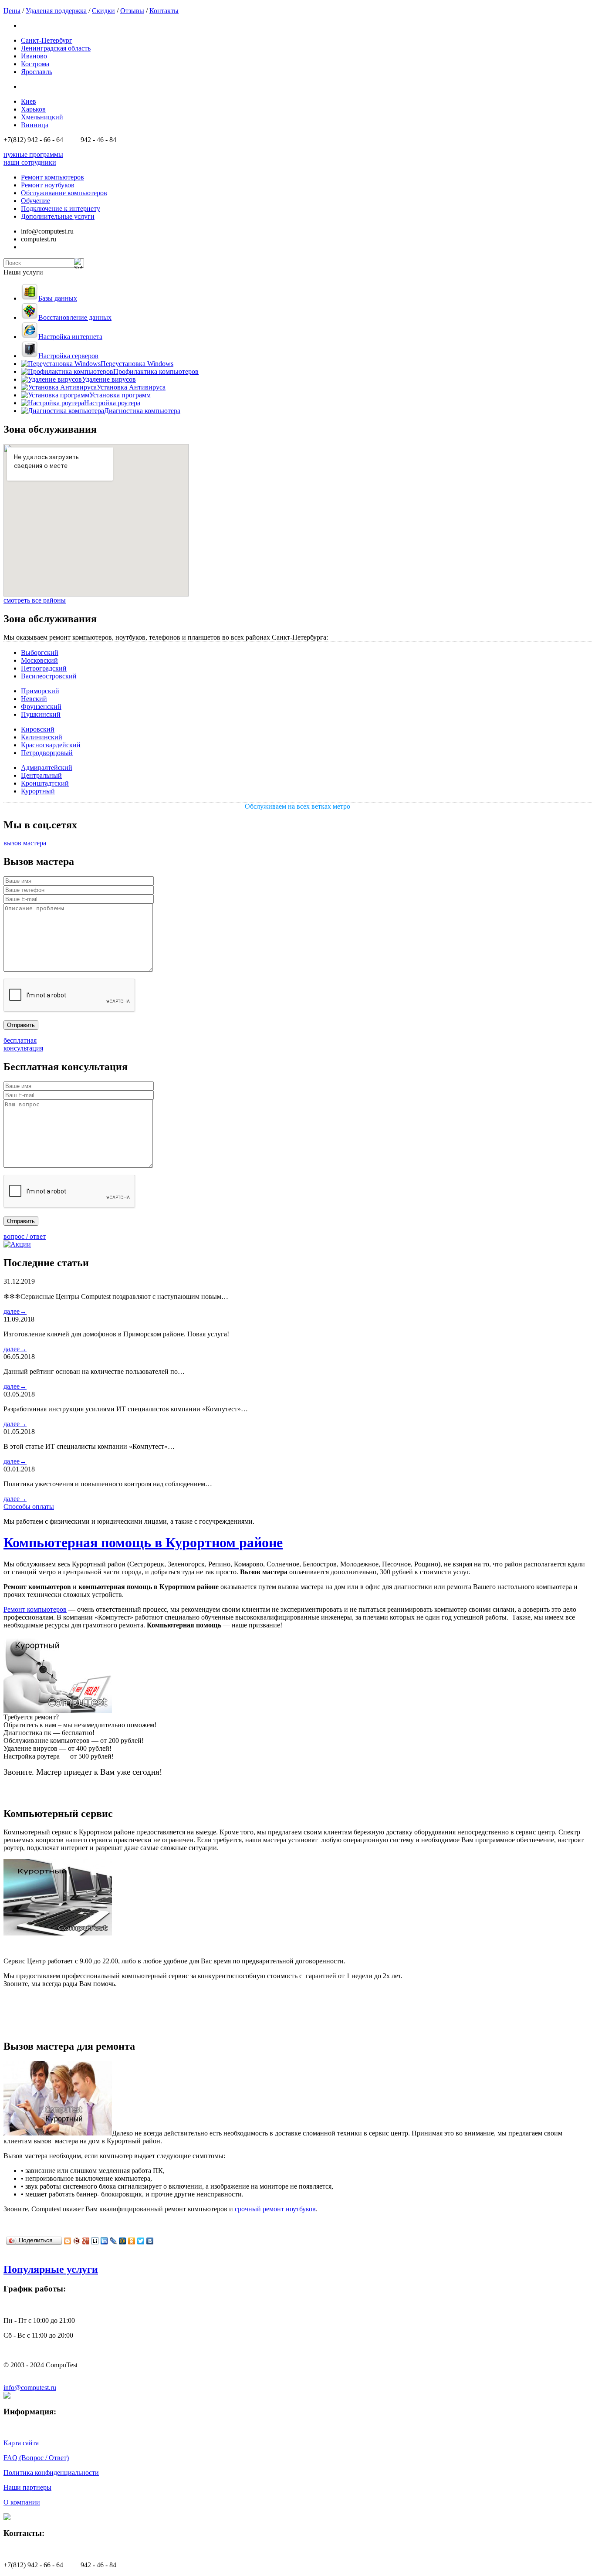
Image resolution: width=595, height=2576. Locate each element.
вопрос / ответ (25, 1236)
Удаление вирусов (109, 379)
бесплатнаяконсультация (23, 1044)
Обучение (35, 201)
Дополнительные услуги (58, 216)
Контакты (164, 11)
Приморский (40, 691)
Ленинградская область (56, 48)
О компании (22, 2502)
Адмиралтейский (47, 768)
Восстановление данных (75, 317)
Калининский (42, 737)
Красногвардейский (51, 745)
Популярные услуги (51, 2269)
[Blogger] (68, 2241)
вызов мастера (25, 843)
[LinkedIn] (104, 2241)
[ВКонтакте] (150, 2241)
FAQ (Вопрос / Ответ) (36, 2458)
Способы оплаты (29, 1507)
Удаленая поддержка (56, 11)
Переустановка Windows (137, 364)
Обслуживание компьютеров (64, 193)
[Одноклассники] (132, 2241)
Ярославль (37, 72)
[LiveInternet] (95, 2241)
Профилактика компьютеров (156, 371)
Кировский (38, 729)
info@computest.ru (30, 2388)
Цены (12, 11)
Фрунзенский (41, 707)
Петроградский (44, 668)
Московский (39, 660)
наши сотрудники (30, 162)
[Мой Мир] (123, 2241)
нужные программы (33, 154)
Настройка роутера (112, 403)
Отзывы (132, 11)
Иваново (34, 56)
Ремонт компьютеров (52, 177)
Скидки (103, 11)
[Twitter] (141, 2241)
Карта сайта (21, 2443)
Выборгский (40, 652)
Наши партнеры (27, 2487)
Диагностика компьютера (142, 411)
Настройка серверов (68, 356)
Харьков (33, 109)
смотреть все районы (35, 600)
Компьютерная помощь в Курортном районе (143, 1542)
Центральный (41, 775)
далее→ (15, 1311)
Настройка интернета (70, 337)
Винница (35, 125)
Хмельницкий (42, 117)
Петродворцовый (47, 753)
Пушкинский (41, 714)
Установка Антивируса (131, 387)
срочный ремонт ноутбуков (275, 2209)
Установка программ (120, 395)
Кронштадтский (45, 783)
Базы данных (58, 298)
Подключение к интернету (61, 208)
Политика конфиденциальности (51, 2473)
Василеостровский (49, 676)
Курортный (38, 791)
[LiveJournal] (113, 2241)
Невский (34, 699)
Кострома (35, 64)
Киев (29, 101)
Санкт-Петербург (47, 40)
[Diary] (77, 2241)
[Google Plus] (86, 2241)
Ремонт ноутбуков (48, 185)
